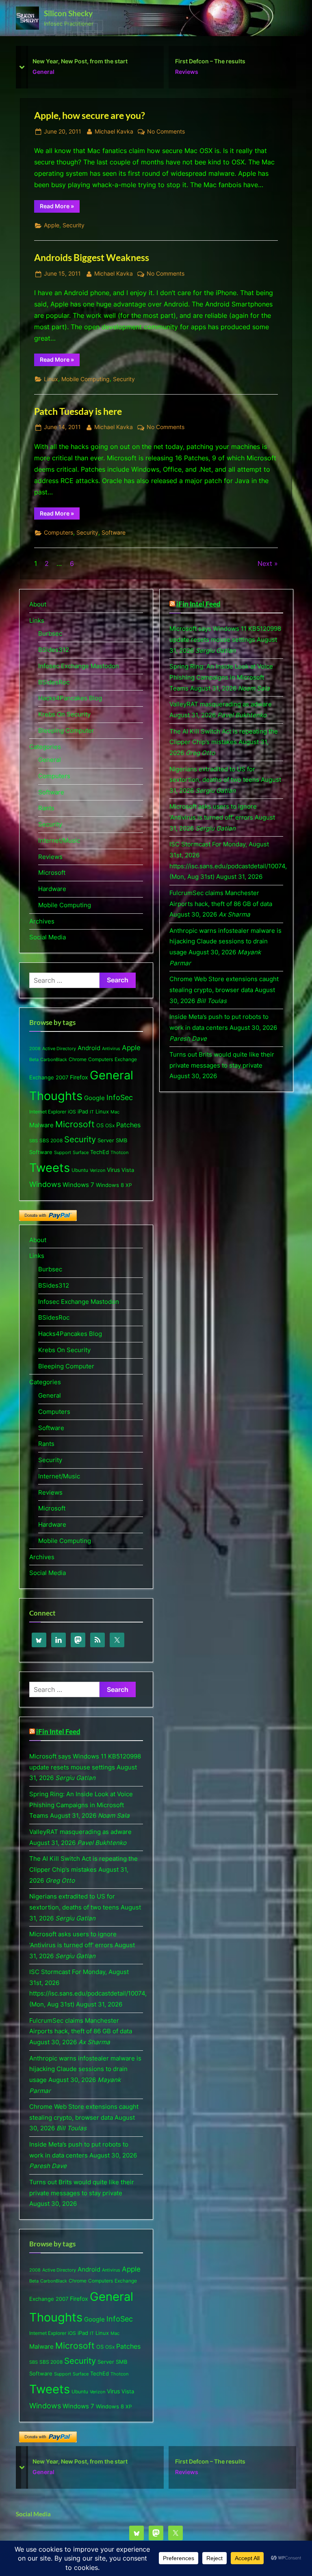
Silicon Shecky (68, 13)
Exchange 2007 (49, 1077)
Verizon (97, 1170)
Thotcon (119, 1153)
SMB (121, 1140)
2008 (35, 1049)
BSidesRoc (54, 682)
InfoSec (120, 1097)
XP (129, 1185)
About (38, 604)
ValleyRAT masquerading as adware (80, 1832)
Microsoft (189, 72)
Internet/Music (59, 840)
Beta (34, 1059)
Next (265, 563)
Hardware (52, 889)
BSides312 (54, 650)
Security (74, 225)
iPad (83, 1111)
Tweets (50, 1168)
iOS (72, 1112)
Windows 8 (110, 1185)
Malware (41, 1125)
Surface (81, 1152)
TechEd (100, 1152)
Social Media (48, 937)
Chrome (78, 1059)
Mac (115, 1112)
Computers (58, 533)
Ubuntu (80, 1170)
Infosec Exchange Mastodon (79, 666)
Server (106, 1140)
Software (114, 533)
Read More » (60, 207)
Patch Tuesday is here (78, 411)
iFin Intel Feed (58, 1732)
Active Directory (59, 1049)
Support (63, 1152)
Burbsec (50, 633)
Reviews (44, 72)
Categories (45, 747)
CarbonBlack (54, 1060)
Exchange (126, 1059)
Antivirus (111, 1049)
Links (37, 620)
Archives (42, 921)
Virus (113, 1170)
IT (92, 1112)
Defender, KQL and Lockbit (211, 61)
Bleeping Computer (66, 730)
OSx (110, 1125)
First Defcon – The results (68, 61)
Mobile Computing (86, 379)
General (50, 760)
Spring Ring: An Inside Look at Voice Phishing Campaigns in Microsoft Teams (81, 1805)
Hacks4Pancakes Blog (70, 698)
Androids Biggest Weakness (92, 257)
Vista (128, 1170)
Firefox (79, 1077)
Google (94, 1098)
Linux (51, 379)
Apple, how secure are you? (90, 115)
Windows (45, 1184)
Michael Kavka (114, 131)
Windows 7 (78, 1185)
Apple (52, 225)
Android (89, 1048)
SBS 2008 (51, 1140)
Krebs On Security (64, 714)
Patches (128, 1125)
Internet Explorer (48, 1112)
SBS (34, 1141)
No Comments (166, 132)
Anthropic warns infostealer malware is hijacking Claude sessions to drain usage (85, 2069)
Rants (46, 808)
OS (100, 1125)
